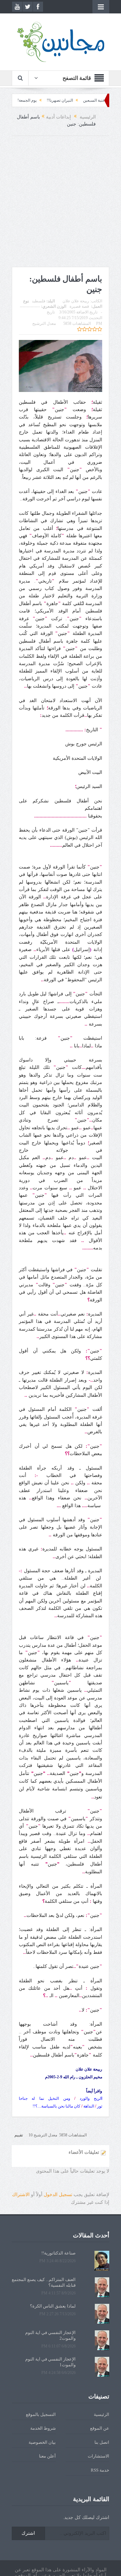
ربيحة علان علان (76, 301)
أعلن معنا (47, 2456)
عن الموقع (100, 2428)
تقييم (19, 2135)
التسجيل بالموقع (41, 2414)
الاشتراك (21, 2195)
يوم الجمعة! (51, 100)
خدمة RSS (100, 2470)
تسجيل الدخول (58, 2195)
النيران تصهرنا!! (84, 100)
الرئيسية (102, 2414)
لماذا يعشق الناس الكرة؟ (53, 2306)
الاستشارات (98, 2456)
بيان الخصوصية (42, 2442)
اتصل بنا (102, 2442)
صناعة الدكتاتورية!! (16, 100)
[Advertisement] (61, 203)
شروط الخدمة (43, 2428)
